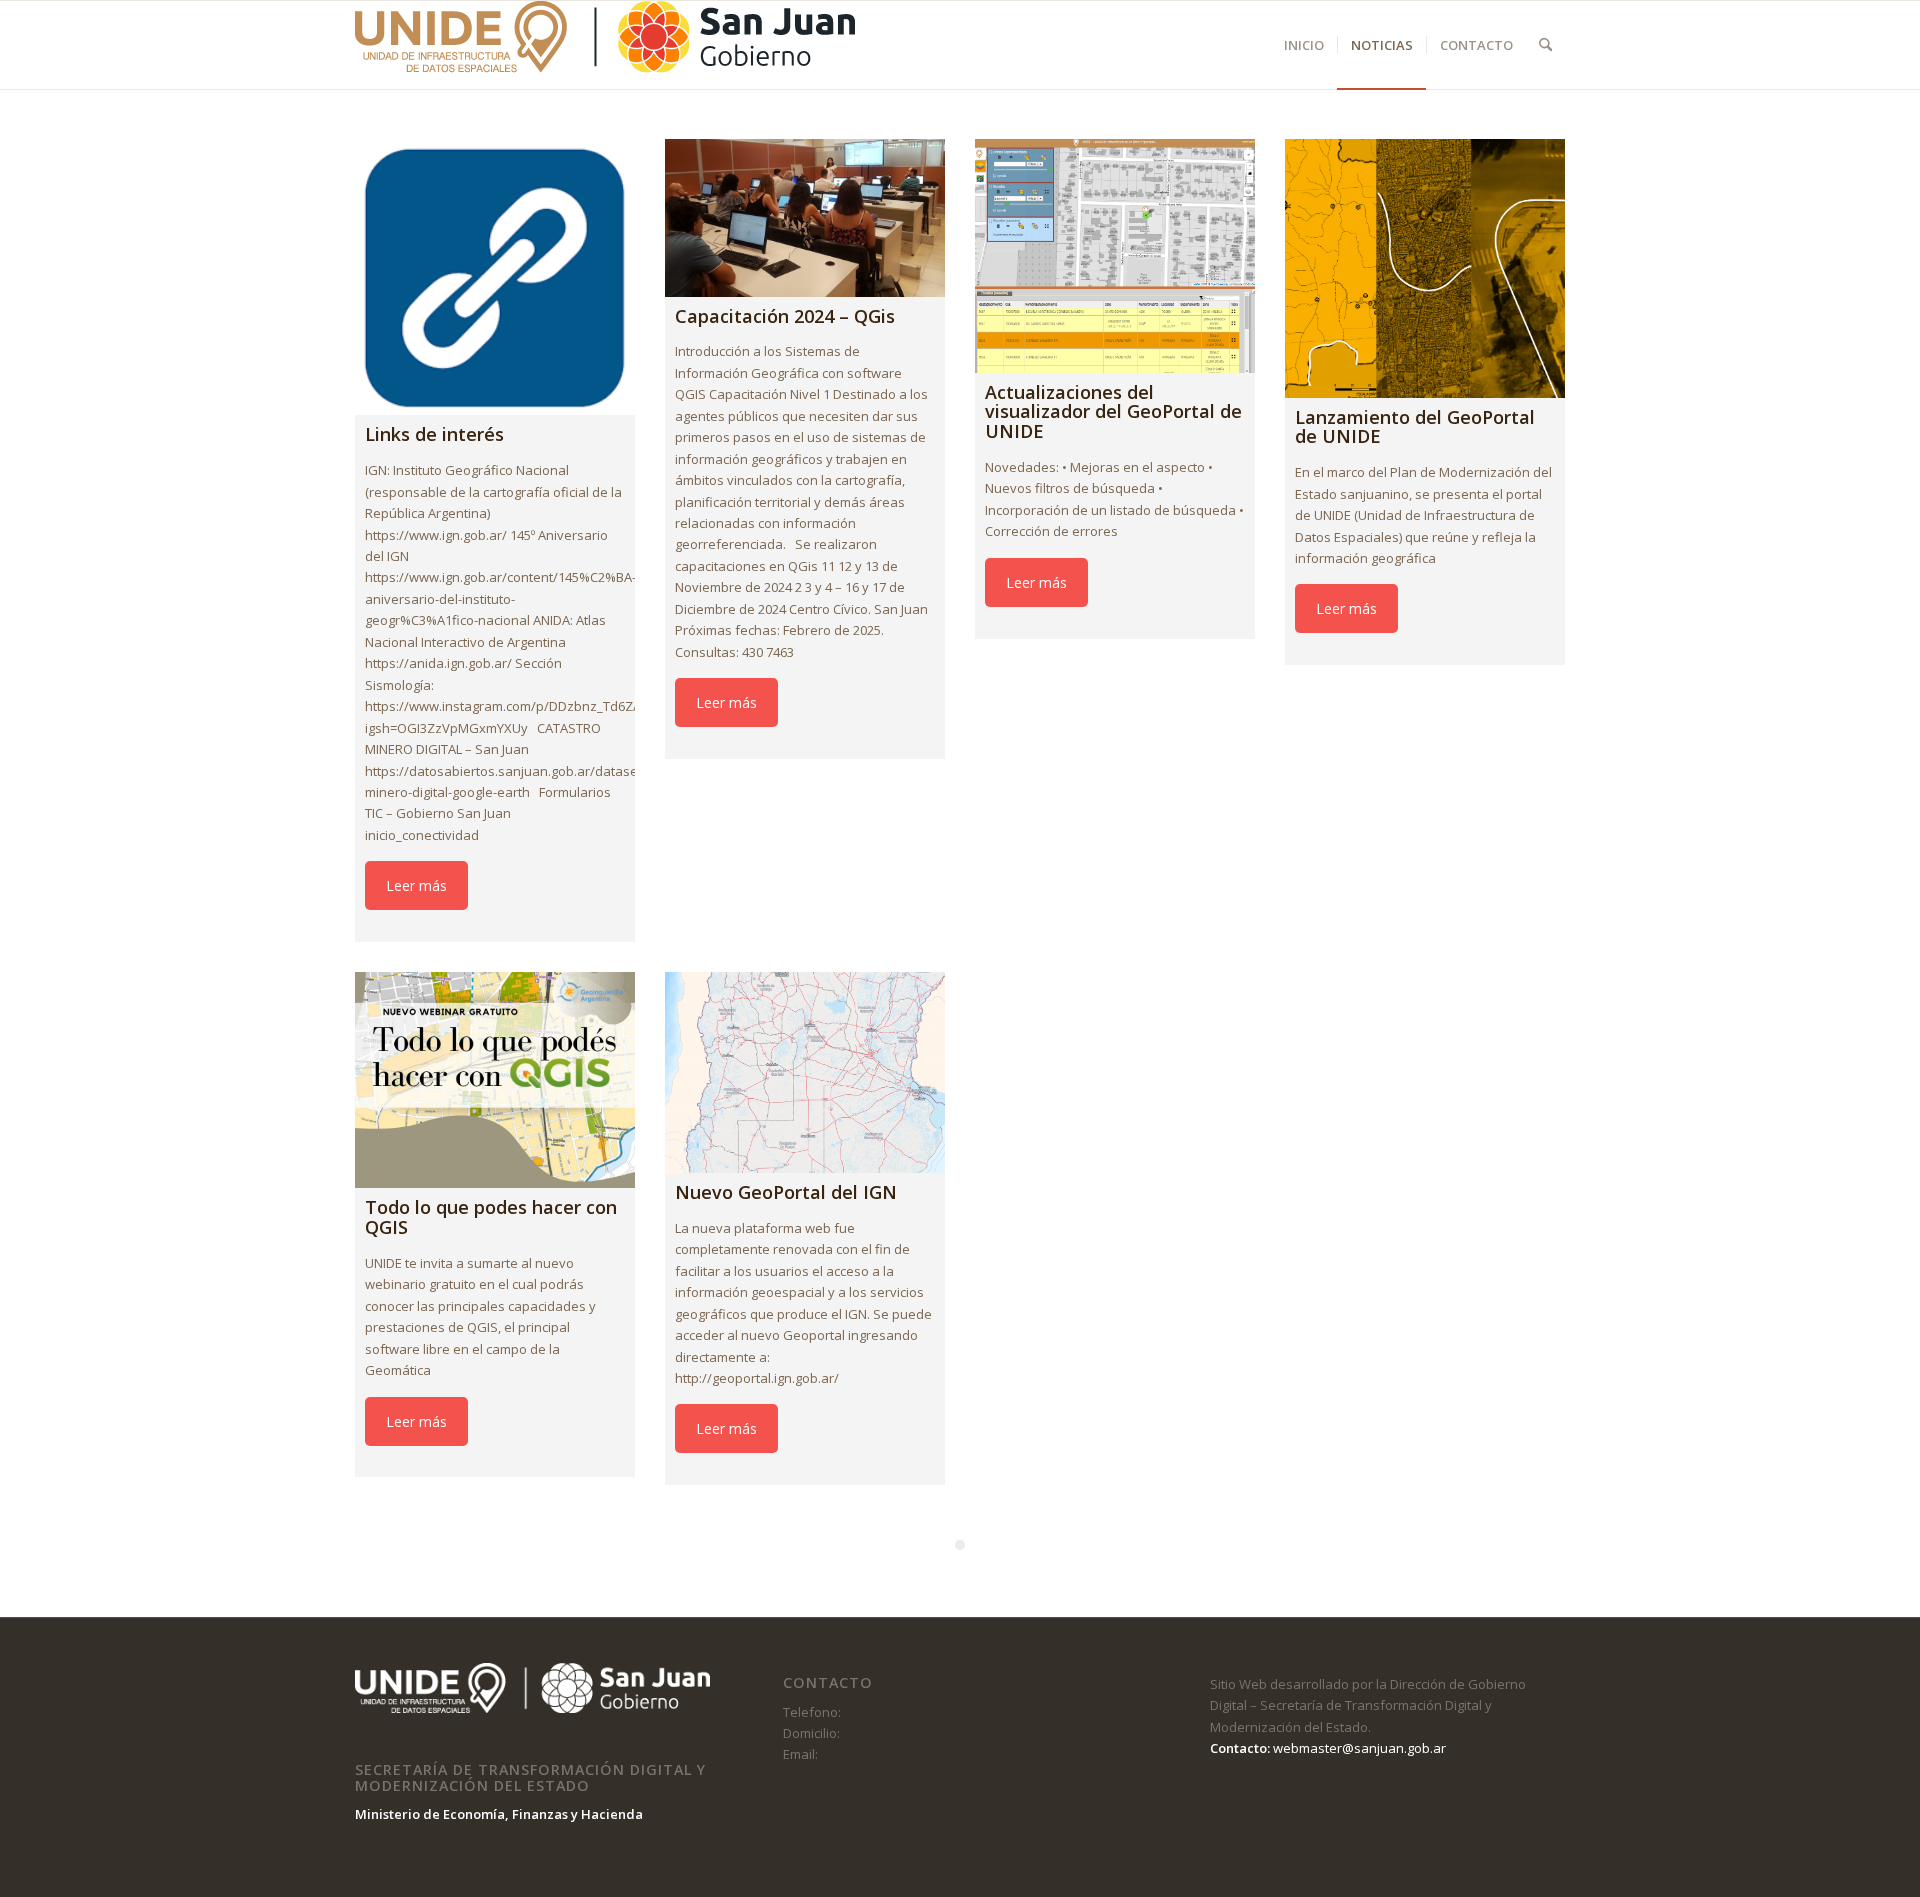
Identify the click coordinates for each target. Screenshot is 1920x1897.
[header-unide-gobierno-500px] (605, 45)
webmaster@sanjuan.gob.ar (1359, 1748)
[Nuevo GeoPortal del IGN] (805, 1072)
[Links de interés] (495, 277)
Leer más (416, 885)
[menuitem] (1304, 45)
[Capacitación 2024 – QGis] (805, 218)
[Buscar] (1545, 45)
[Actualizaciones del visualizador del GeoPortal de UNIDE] (1115, 256)
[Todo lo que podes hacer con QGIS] (495, 1080)
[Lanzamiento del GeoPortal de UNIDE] (1425, 268)
